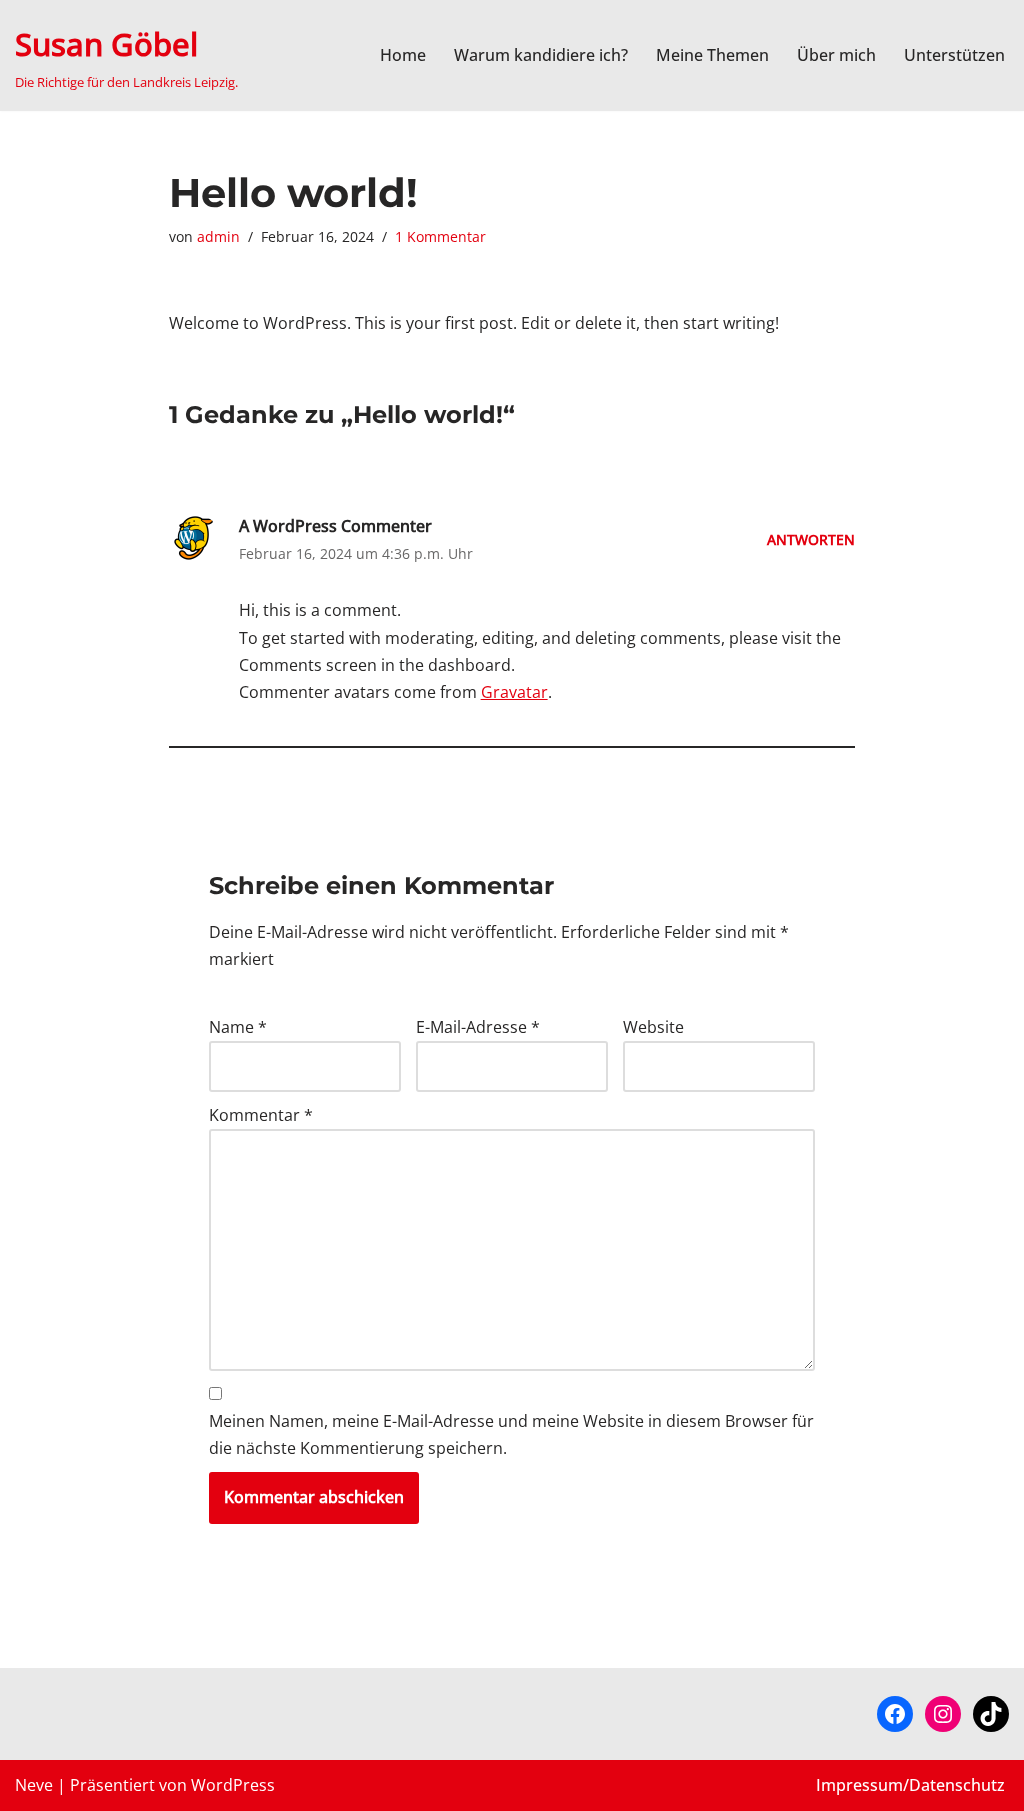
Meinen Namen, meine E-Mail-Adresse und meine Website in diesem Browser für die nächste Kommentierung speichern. (511, 1434)
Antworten (811, 539)
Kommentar (261, 1115)
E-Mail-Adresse (478, 1027)
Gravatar (514, 692)
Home (403, 55)
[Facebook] (895, 1714)
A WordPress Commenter (335, 526)
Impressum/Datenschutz (910, 1785)
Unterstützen (954, 55)
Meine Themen (712, 55)
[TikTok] (991, 1714)
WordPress (233, 1785)
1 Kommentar (440, 236)
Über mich (836, 55)
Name (238, 1027)
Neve (34, 1785)
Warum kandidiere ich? (541, 55)
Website (653, 1027)
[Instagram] (943, 1714)
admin (218, 236)
